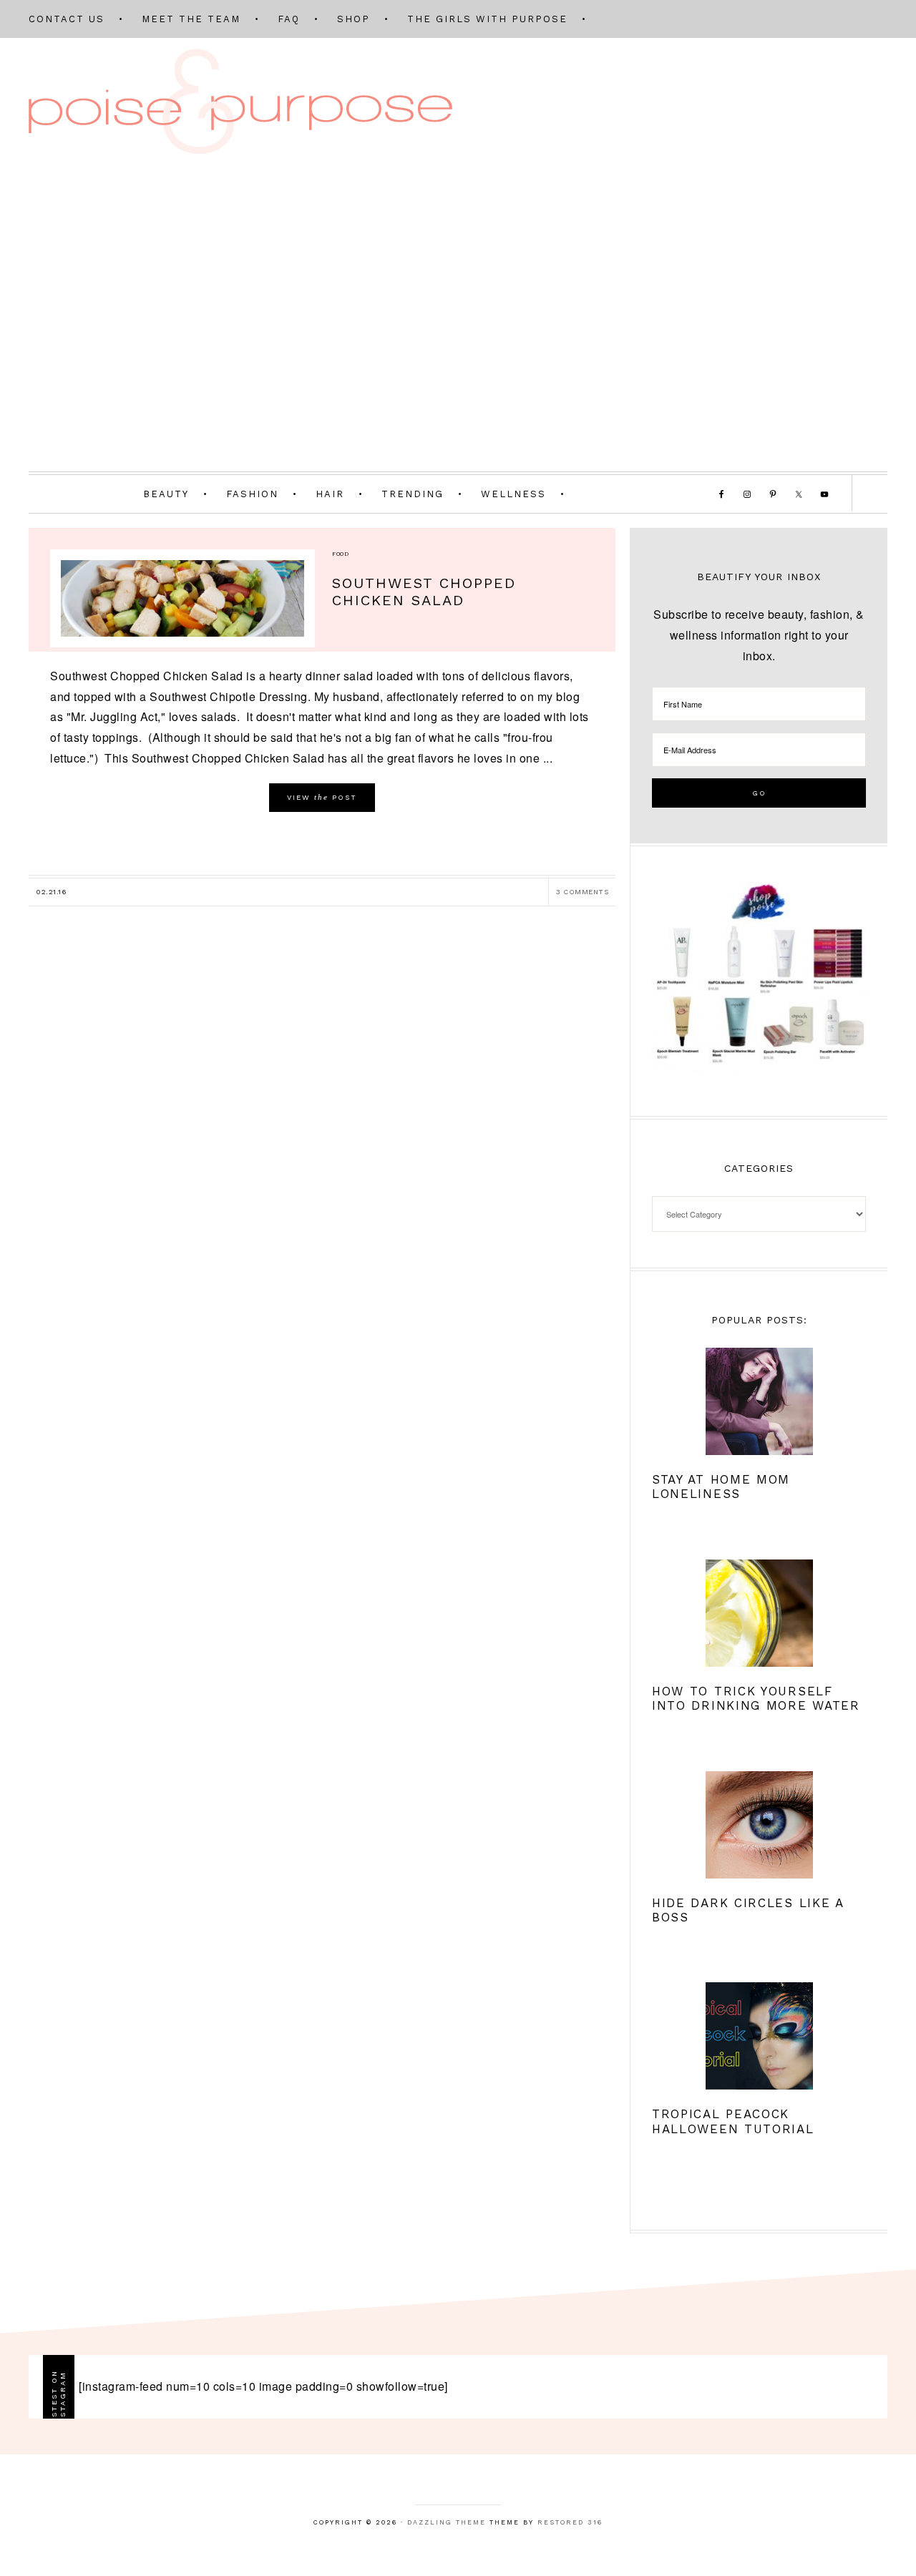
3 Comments (582, 892)
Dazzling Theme (447, 2522)
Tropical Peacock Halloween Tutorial (733, 2121)
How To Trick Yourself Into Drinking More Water (756, 1698)
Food (340, 554)
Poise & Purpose (240, 101)
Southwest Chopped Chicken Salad (424, 592)
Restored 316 (570, 2522)
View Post (322, 797)
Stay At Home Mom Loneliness (721, 1487)
